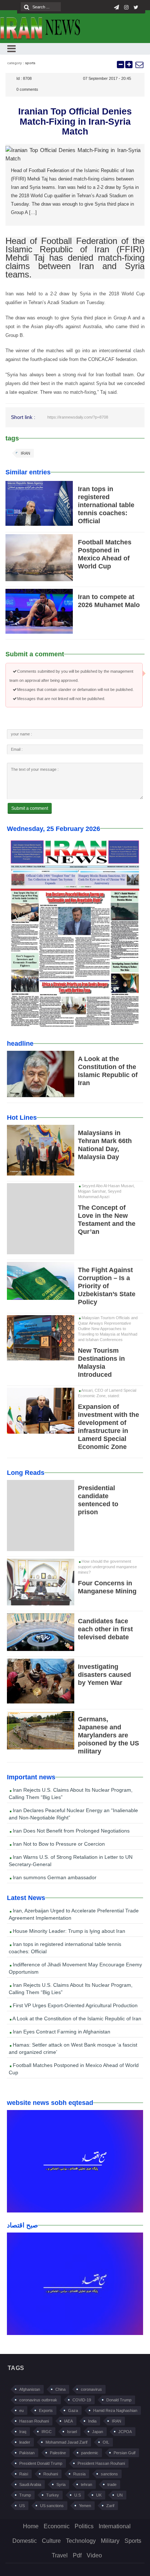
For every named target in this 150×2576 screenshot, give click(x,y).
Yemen (85, 2506)
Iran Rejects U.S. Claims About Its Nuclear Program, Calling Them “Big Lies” (71, 1794)
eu (21, 2410)
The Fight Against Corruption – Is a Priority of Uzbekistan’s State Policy (107, 1286)
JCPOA (125, 2432)
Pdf (77, 2555)
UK (99, 2495)
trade (112, 2484)
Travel (60, 2555)
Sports (133, 2541)
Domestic (25, 2541)
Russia (79, 2474)
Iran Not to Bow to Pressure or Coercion (58, 1844)
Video (94, 2555)
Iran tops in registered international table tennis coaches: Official (106, 505)
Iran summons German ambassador (54, 1877)
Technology (81, 2541)
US (22, 2506)
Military (110, 2541)
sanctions (109, 2474)
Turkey (53, 2495)
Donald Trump (119, 2400)
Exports (46, 2410)
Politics (84, 2526)
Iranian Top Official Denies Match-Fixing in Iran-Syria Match (75, 121)
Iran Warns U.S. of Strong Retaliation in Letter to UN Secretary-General (71, 1861)
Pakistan (27, 2453)
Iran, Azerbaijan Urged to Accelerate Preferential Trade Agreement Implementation (74, 1914)
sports (30, 63)
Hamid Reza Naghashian (115, 2410)
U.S (78, 2495)
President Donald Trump (41, 2463)
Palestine (58, 2453)
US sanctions (52, 2506)
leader (25, 2442)
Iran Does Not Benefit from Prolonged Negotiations (70, 1831)
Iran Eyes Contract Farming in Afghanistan (61, 2032)
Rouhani (51, 2474)
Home (31, 2526)
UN (120, 2495)
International (115, 2526)
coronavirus (91, 2389)
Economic (57, 2526)
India (92, 2421)
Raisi (24, 2474)
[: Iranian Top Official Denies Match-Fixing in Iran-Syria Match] (139, 65)
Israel (72, 2432)
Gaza (73, 2410)
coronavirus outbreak (38, 2400)
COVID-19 (82, 2400)
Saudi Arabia (30, 2484)
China (60, 2389)
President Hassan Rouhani (101, 2463)
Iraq (23, 2432)
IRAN (25, 453)
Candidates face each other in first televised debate (105, 1629)
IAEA (68, 2421)
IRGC (47, 2432)
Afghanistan (30, 2389)
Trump (25, 2495)
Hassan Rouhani (34, 2421)
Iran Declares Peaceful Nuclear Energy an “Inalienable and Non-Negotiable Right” (73, 1814)
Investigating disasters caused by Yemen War (104, 1675)
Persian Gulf (125, 2453)
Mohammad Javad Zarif (66, 2442)
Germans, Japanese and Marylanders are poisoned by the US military (108, 1735)
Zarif (110, 2506)
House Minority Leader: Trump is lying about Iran (68, 1931)
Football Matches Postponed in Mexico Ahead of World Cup (74, 2069)
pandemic (90, 2453)
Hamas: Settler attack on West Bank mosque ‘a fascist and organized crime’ (73, 2048)
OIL (106, 2442)
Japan (98, 2432)
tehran (86, 2484)
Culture (51, 2541)
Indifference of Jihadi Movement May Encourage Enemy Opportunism (75, 1968)
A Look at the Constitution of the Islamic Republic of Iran (76, 2019)
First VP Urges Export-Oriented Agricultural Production (74, 2005)
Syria (61, 2484)
